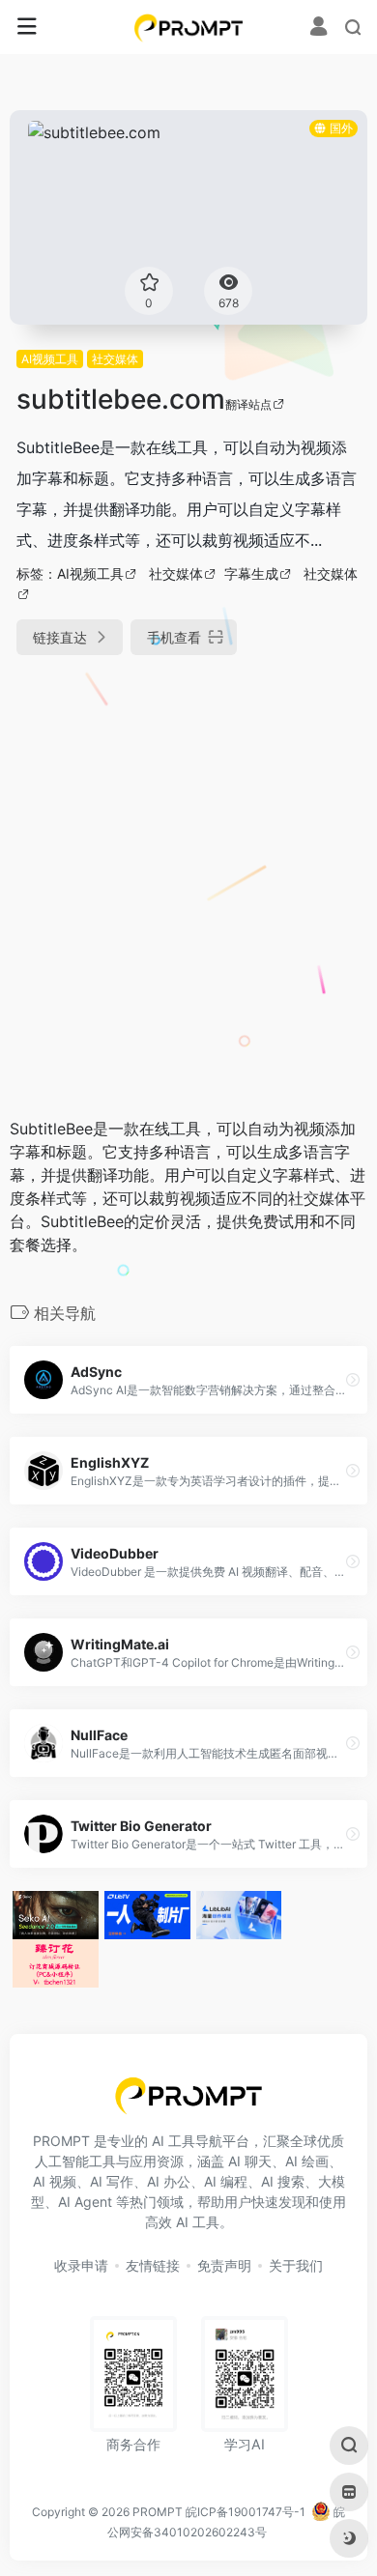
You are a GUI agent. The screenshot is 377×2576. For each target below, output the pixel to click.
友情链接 (153, 2265)
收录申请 (81, 2265)
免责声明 (224, 2265)
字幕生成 (251, 573)
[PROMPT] (189, 27)
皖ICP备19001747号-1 (246, 2512)
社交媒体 (115, 359)
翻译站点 (248, 404)
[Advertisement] (188, 876)
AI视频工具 (50, 359)
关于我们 (296, 2265)
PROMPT (158, 2512)
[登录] (319, 29)
